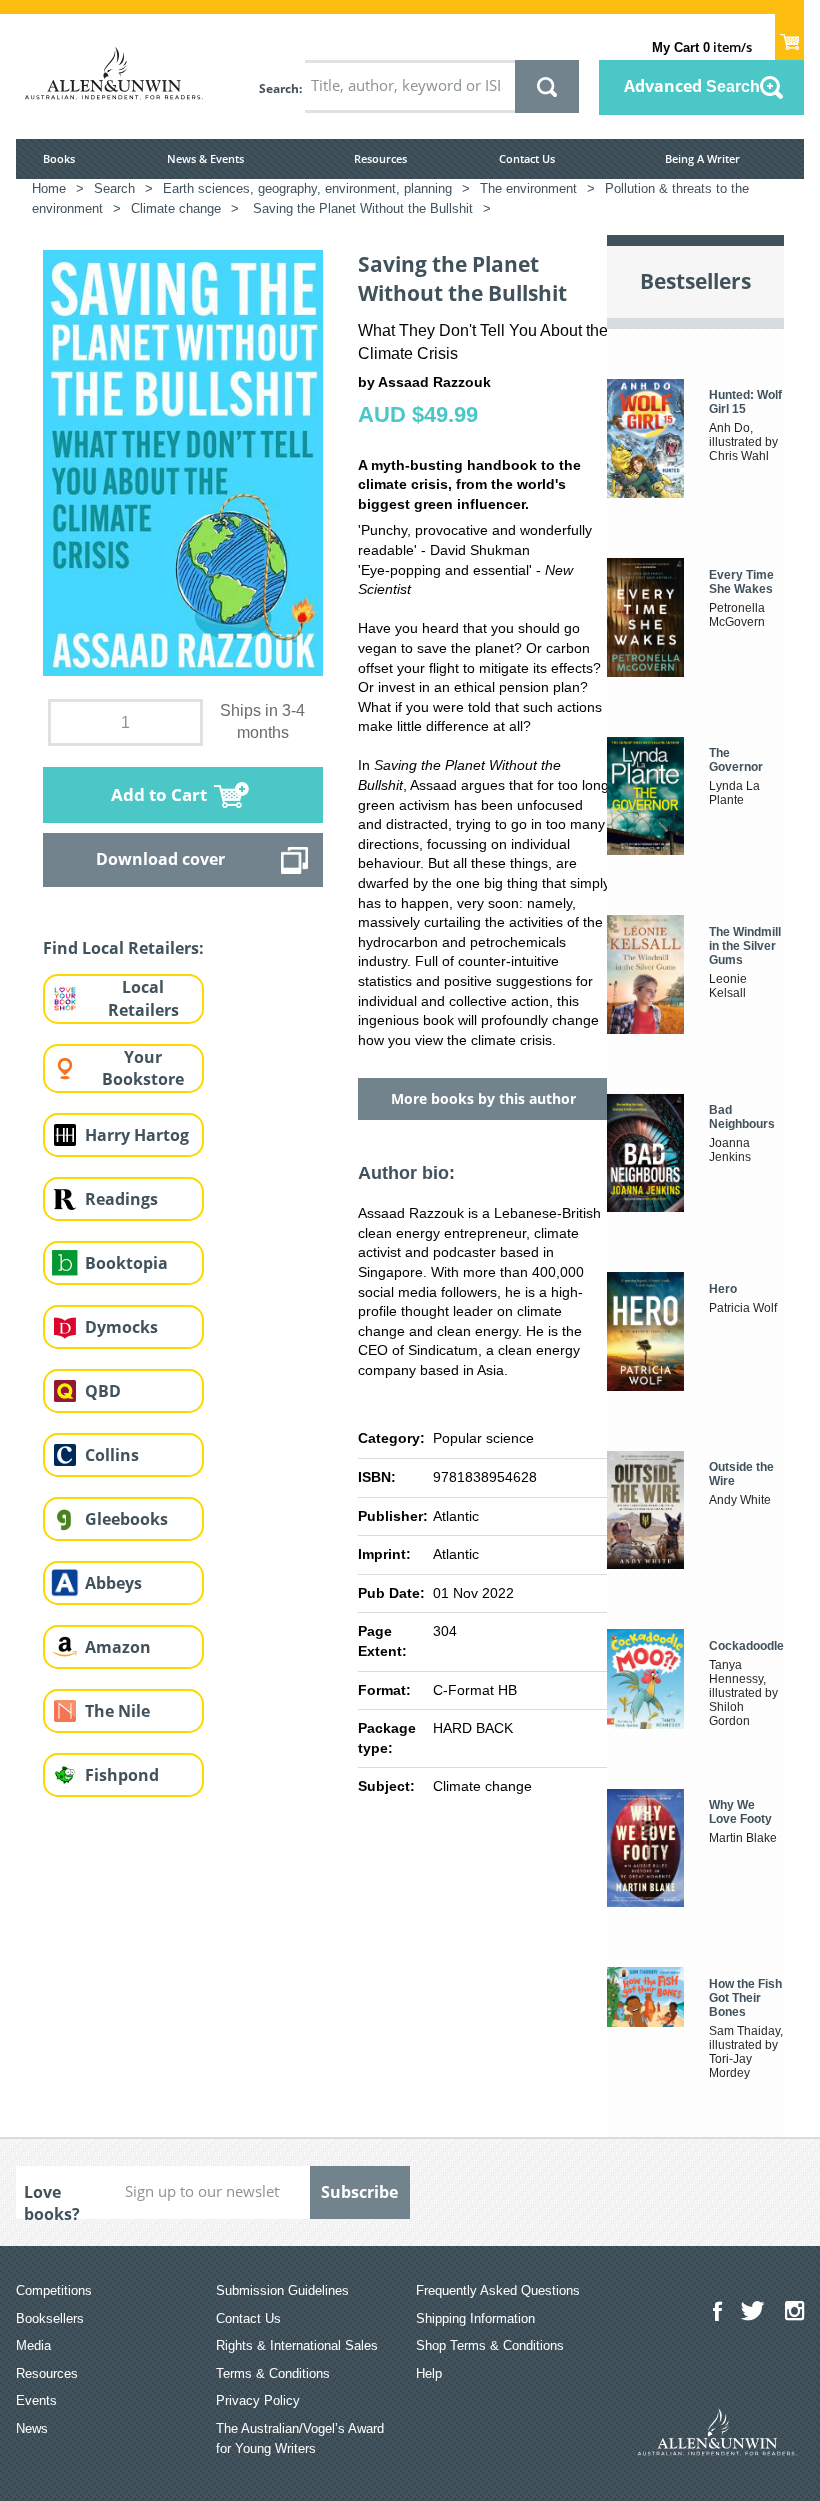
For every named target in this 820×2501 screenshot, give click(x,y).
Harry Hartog (137, 1135)
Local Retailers (143, 998)
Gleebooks (126, 1519)
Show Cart (789, 36)
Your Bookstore (143, 1068)
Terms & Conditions (273, 2373)
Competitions (54, 2290)
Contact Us (527, 158)
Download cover (160, 859)
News (32, 2428)
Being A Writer (702, 158)
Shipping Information (475, 2318)
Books (59, 158)
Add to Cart (159, 794)
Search (279, 88)
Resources (380, 158)
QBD (103, 1391)
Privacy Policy (258, 2400)
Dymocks (121, 1327)
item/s (702, 47)
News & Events (205, 158)
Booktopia (126, 1263)
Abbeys (113, 1583)
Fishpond (122, 1775)
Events (36, 2400)
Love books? (52, 2200)
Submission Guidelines (282, 2290)
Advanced (692, 86)
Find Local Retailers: (123, 948)
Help (429, 2373)
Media (33, 2345)
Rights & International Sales (297, 2345)
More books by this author (483, 1098)
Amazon (118, 1647)
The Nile (117, 1711)
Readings (121, 1199)
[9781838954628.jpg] (183, 462)
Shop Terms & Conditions (490, 2345)
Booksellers (50, 2318)
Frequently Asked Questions (498, 2290)
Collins (112, 1455)
